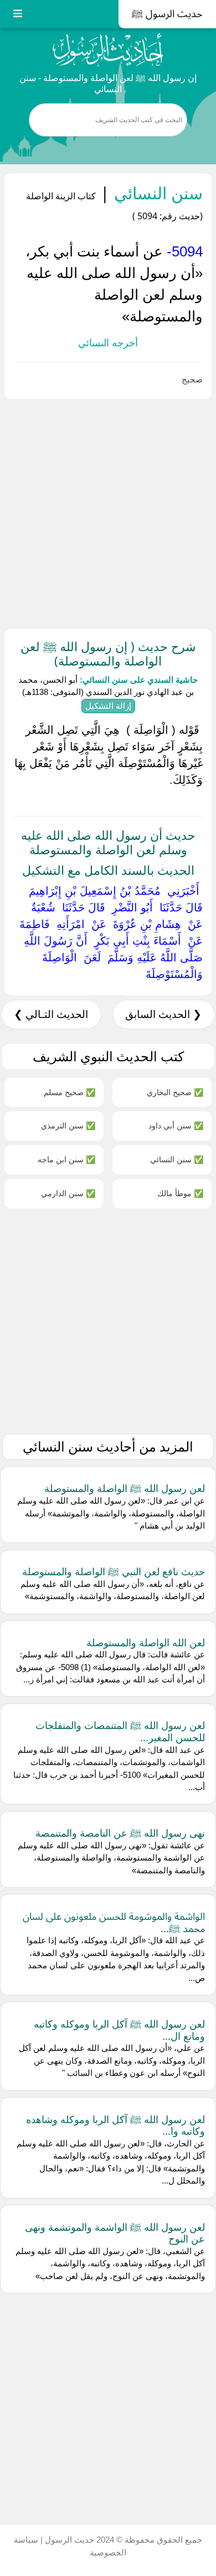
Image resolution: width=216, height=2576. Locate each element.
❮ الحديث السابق (163, 1014)
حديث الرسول (68, 2540)
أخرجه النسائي (108, 343)
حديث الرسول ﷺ (167, 14)
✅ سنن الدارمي (68, 1193)
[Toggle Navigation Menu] (18, 14)
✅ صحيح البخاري (175, 1092)
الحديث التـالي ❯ (51, 1014)
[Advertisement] (108, 512)
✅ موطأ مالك (180, 1193)
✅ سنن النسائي (177, 1159)
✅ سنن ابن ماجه (66, 1159)
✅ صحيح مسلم (70, 1092)
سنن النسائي (156, 193)
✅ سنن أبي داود (176, 1125)
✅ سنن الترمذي (68, 1125)
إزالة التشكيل (108, 706)
